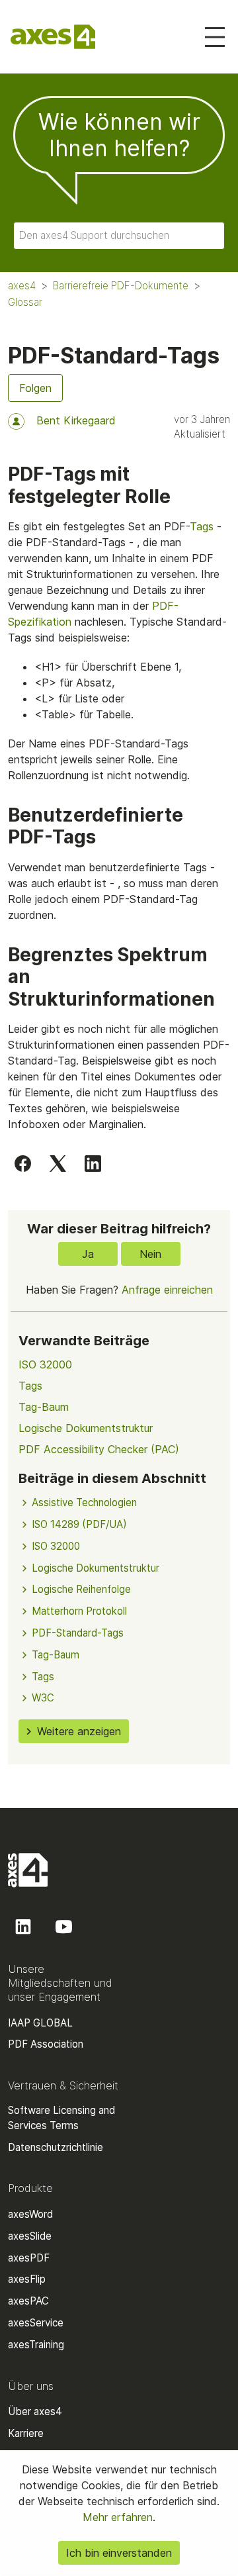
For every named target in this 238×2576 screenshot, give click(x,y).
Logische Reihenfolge (81, 1589)
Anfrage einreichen (167, 1290)
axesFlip (27, 2279)
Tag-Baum (44, 1407)
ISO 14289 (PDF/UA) (79, 1524)
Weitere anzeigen (79, 1731)
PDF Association (46, 2044)
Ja (88, 1254)
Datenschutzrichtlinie (56, 2147)
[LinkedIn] (93, 1163)
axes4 (22, 286)
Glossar (25, 302)
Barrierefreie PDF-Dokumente (121, 286)
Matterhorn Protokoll (79, 1611)
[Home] (53, 37)
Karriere (26, 2433)
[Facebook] (23, 1163)
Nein (150, 1254)
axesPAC (28, 2301)
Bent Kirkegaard (76, 420)
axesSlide (30, 2236)
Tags (202, 526)
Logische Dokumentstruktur (86, 1428)
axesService (36, 2323)
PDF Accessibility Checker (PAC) (99, 1449)
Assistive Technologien (84, 1503)
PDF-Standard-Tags (78, 1633)
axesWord (30, 2214)
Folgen (35, 388)
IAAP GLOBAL (40, 2023)
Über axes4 (35, 2411)
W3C (43, 1698)
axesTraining (36, 2345)
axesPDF (29, 2258)
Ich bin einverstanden (119, 2553)
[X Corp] (58, 1163)
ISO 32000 (45, 1364)
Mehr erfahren (118, 2517)
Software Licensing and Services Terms (61, 2118)
